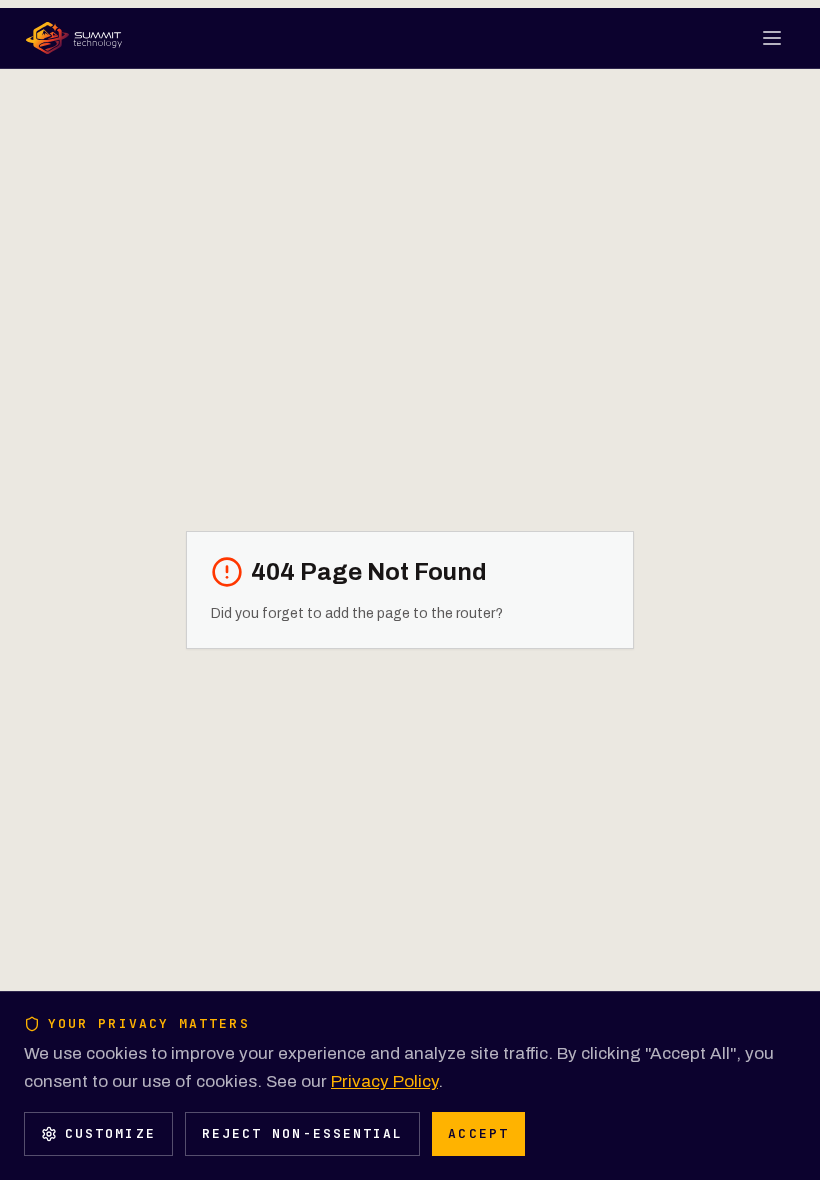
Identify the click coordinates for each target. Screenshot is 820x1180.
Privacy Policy (384, 1081)
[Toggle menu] (774, 38)
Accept (478, 1133)
